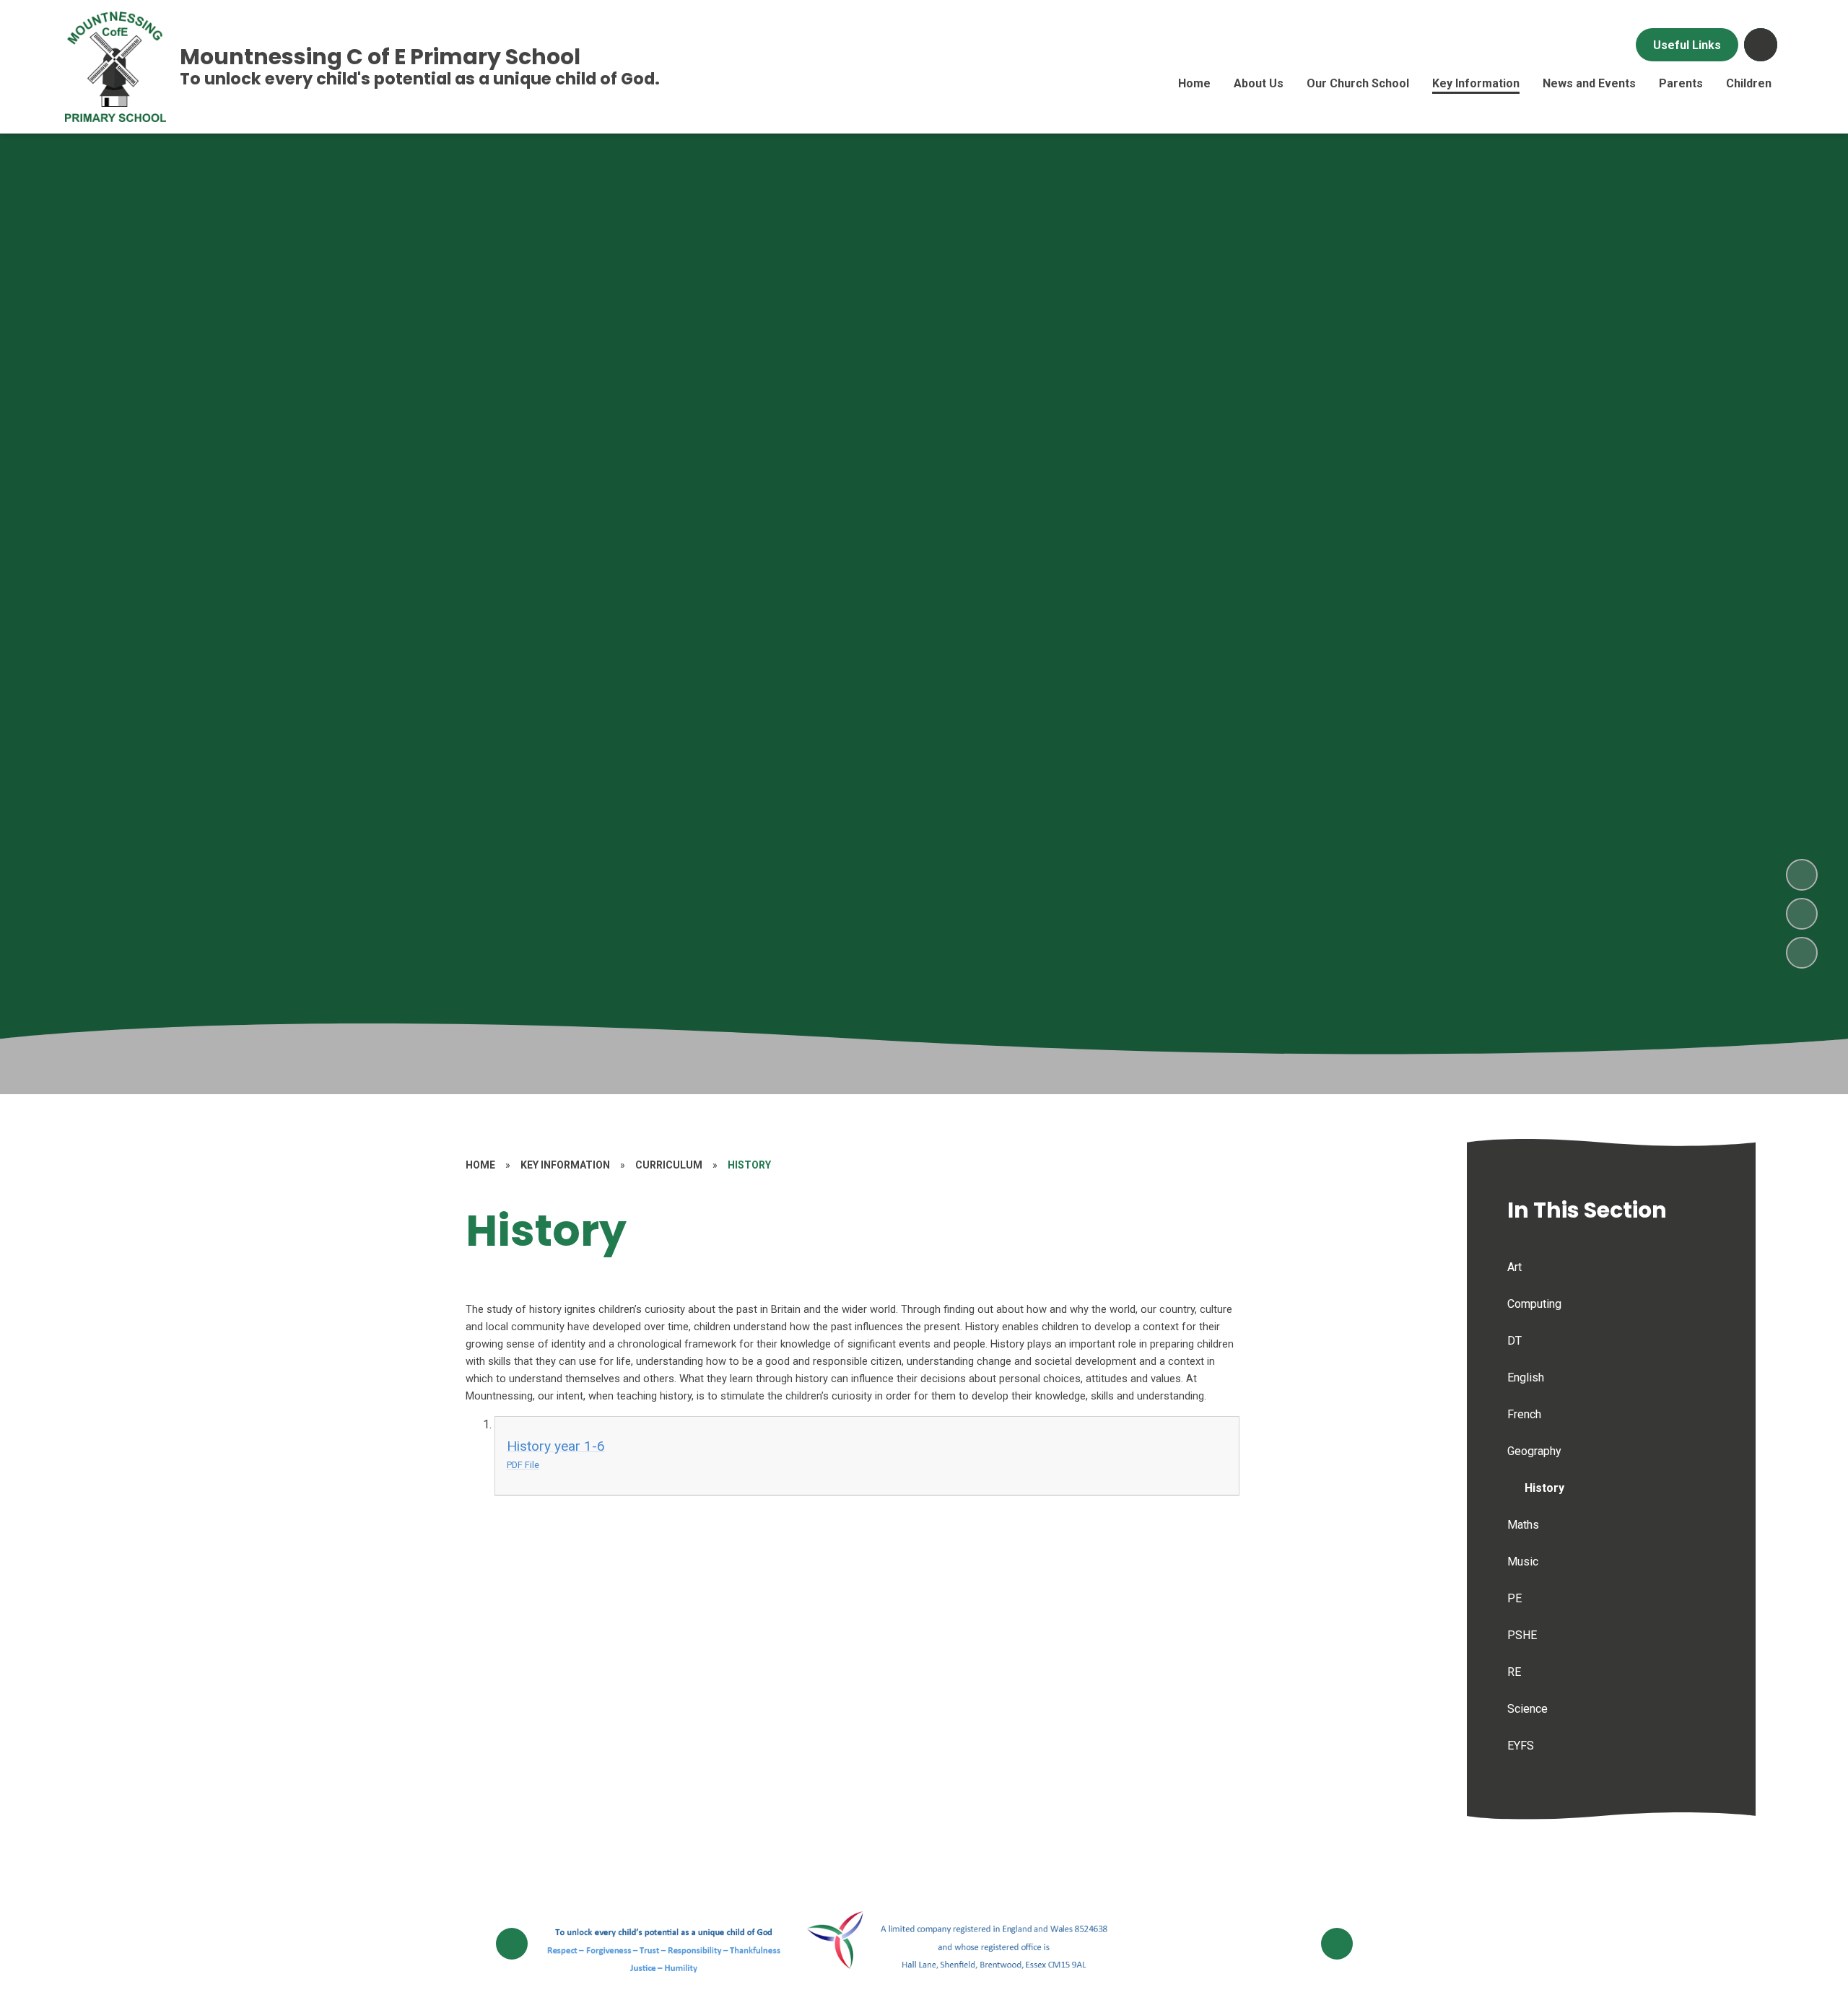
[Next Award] (1337, 1944)
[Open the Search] (1761, 45)
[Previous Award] (512, 1944)
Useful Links (1687, 45)
